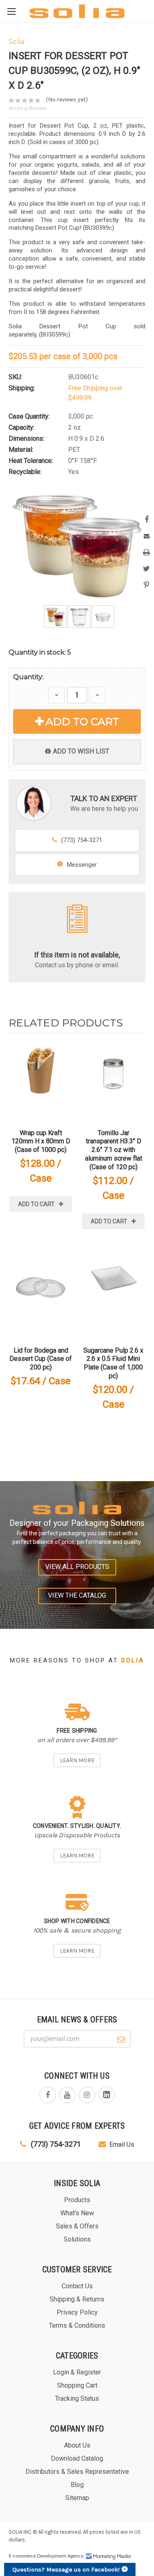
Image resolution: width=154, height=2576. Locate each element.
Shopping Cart (77, 2385)
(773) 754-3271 (82, 840)
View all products (77, 1567)
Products (77, 2200)
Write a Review (28, 108)
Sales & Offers (77, 2226)
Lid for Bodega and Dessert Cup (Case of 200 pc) (41, 1359)
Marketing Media (108, 2556)
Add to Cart (82, 721)
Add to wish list (81, 751)
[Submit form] (121, 2038)
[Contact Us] (77, 918)
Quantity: (28, 677)
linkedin (107, 2095)
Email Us (122, 2144)
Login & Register (77, 2372)
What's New (77, 2213)
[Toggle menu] (11, 11)
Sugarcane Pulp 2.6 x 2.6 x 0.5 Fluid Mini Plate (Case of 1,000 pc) (113, 1363)
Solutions (77, 2239)
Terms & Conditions (77, 2325)
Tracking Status (77, 2399)
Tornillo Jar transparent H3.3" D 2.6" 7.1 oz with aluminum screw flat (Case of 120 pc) (114, 1150)
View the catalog (77, 1595)
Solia (133, 1660)
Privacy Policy (77, 2312)
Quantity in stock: (40, 652)
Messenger (82, 865)
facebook (48, 2095)
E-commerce (22, 2556)
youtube (67, 2095)
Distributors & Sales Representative (77, 2472)
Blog (77, 2485)
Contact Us (77, 2286)
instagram (87, 2095)
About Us (77, 2445)
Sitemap (77, 2498)
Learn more (77, 1760)
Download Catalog (77, 2458)
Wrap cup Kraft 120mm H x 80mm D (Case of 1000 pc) (41, 1141)
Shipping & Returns (77, 2299)
